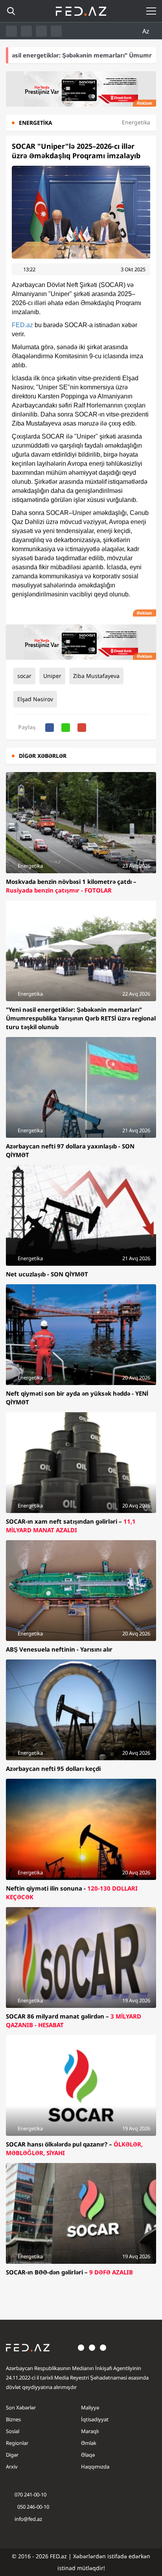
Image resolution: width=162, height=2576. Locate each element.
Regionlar (17, 2443)
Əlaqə (88, 2455)
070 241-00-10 (30, 2495)
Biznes (13, 2419)
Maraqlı (90, 2431)
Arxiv (12, 2467)
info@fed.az (28, 2519)
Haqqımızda (95, 2467)
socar (24, 676)
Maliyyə (90, 2407)
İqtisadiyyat (95, 2419)
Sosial (13, 2431)
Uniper (52, 676)
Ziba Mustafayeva (96, 676)
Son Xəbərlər (21, 2407)
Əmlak (89, 2443)
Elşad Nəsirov (35, 699)
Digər (12, 2455)
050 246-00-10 (33, 2507)
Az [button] (147, 31)
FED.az (22, 325)
